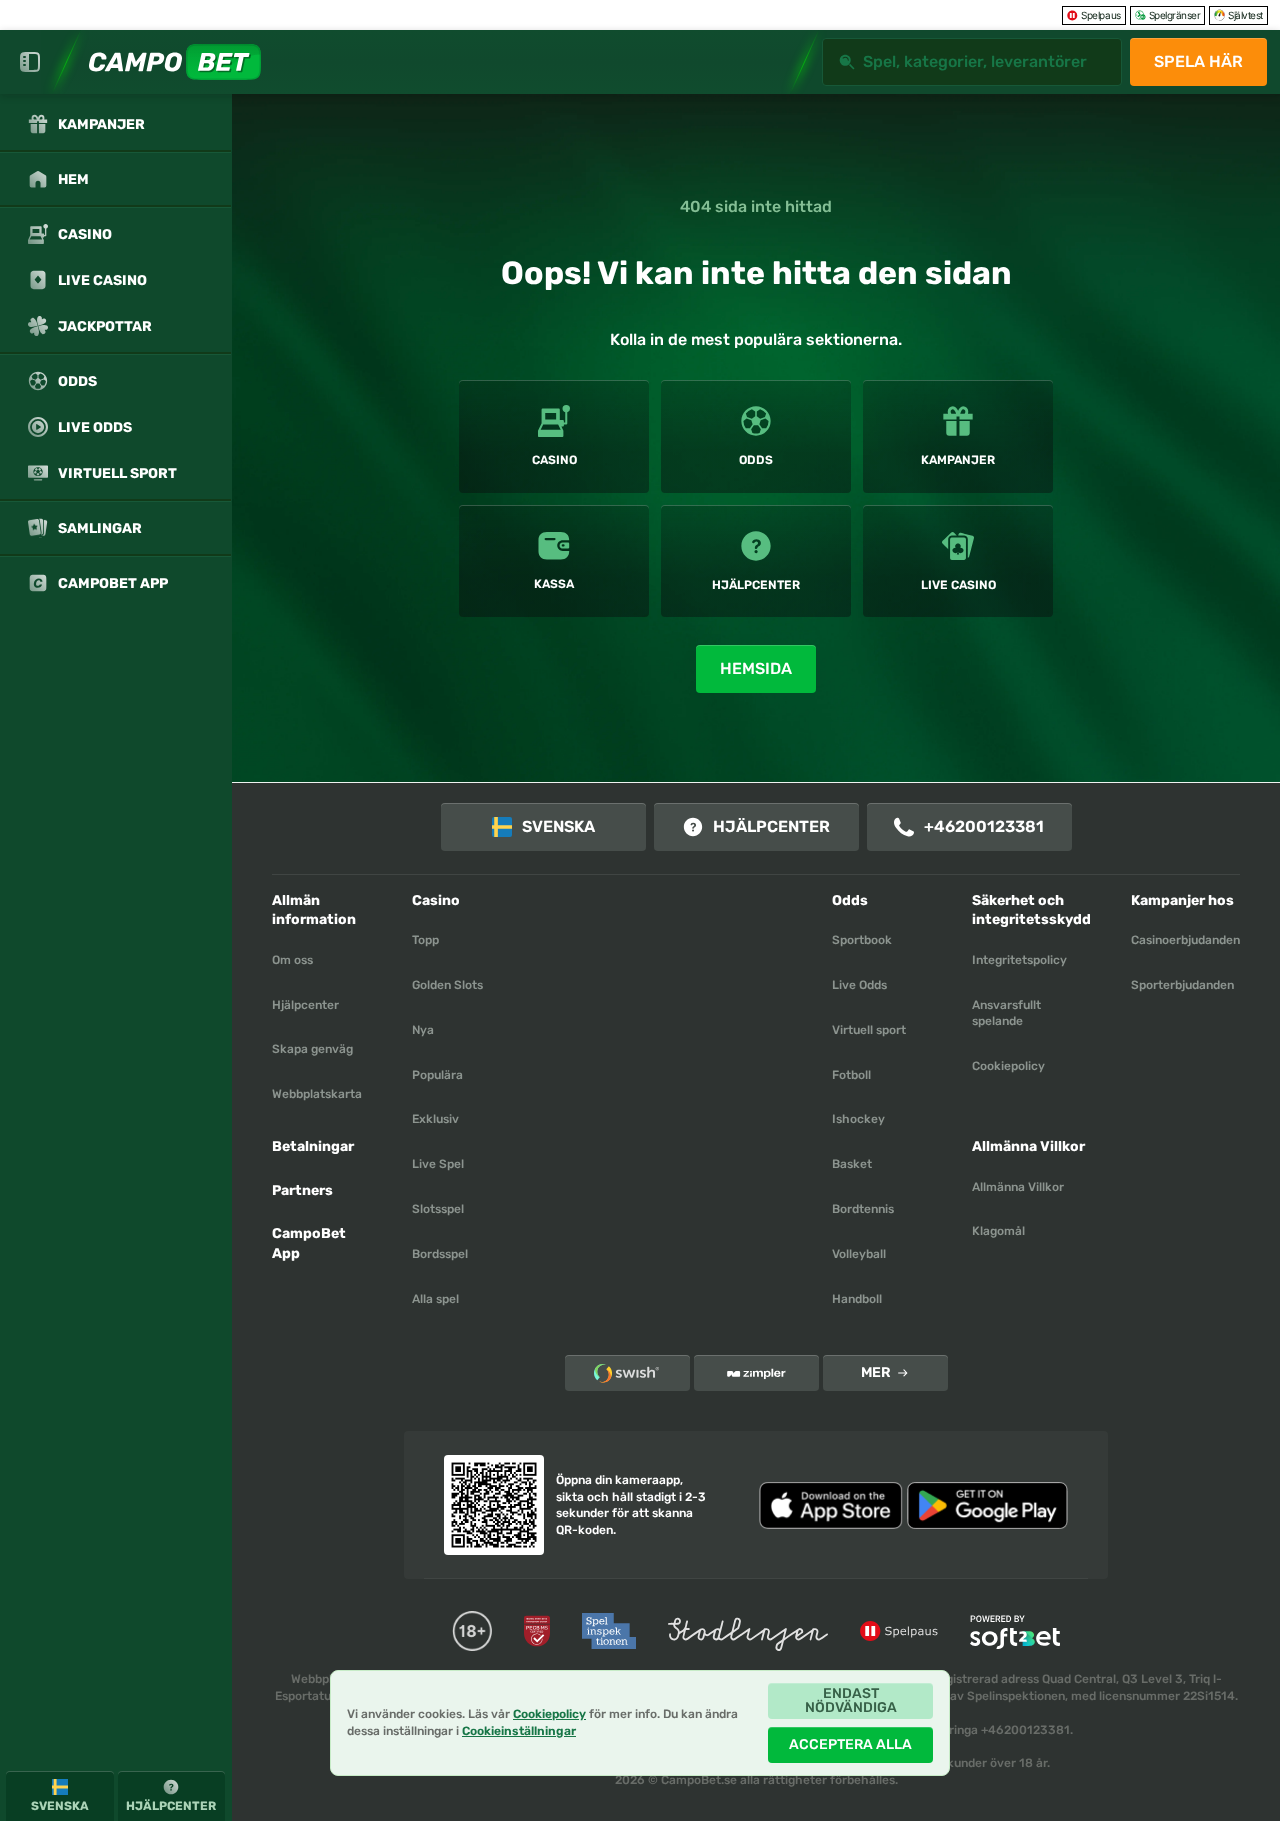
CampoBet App (309, 1243)
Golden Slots (447, 985)
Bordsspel (440, 1254)
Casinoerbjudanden (1185, 940)
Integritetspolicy (1019, 960)
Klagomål (998, 1231)
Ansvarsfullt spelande (1006, 1013)
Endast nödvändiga (851, 1700)
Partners (302, 1190)
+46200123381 (984, 826)
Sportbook (862, 940)
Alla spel (435, 1299)
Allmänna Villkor (1018, 1187)
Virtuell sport (869, 1030)
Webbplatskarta (317, 1094)
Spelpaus (1100, 15)
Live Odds (859, 985)
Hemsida (756, 668)
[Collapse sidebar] (30, 62)
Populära (437, 1075)
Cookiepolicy (1008, 1066)
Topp (425, 940)
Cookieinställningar (519, 1731)
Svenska (558, 826)
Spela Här (1198, 61)
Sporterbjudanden (1182, 985)
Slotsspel (438, 1209)
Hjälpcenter (771, 826)
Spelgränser (1175, 15)
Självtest (1245, 15)
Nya (423, 1030)
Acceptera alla (850, 1744)
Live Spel (438, 1164)
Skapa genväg (312, 1049)
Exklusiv (435, 1119)
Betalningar (313, 1146)
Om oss (292, 960)
